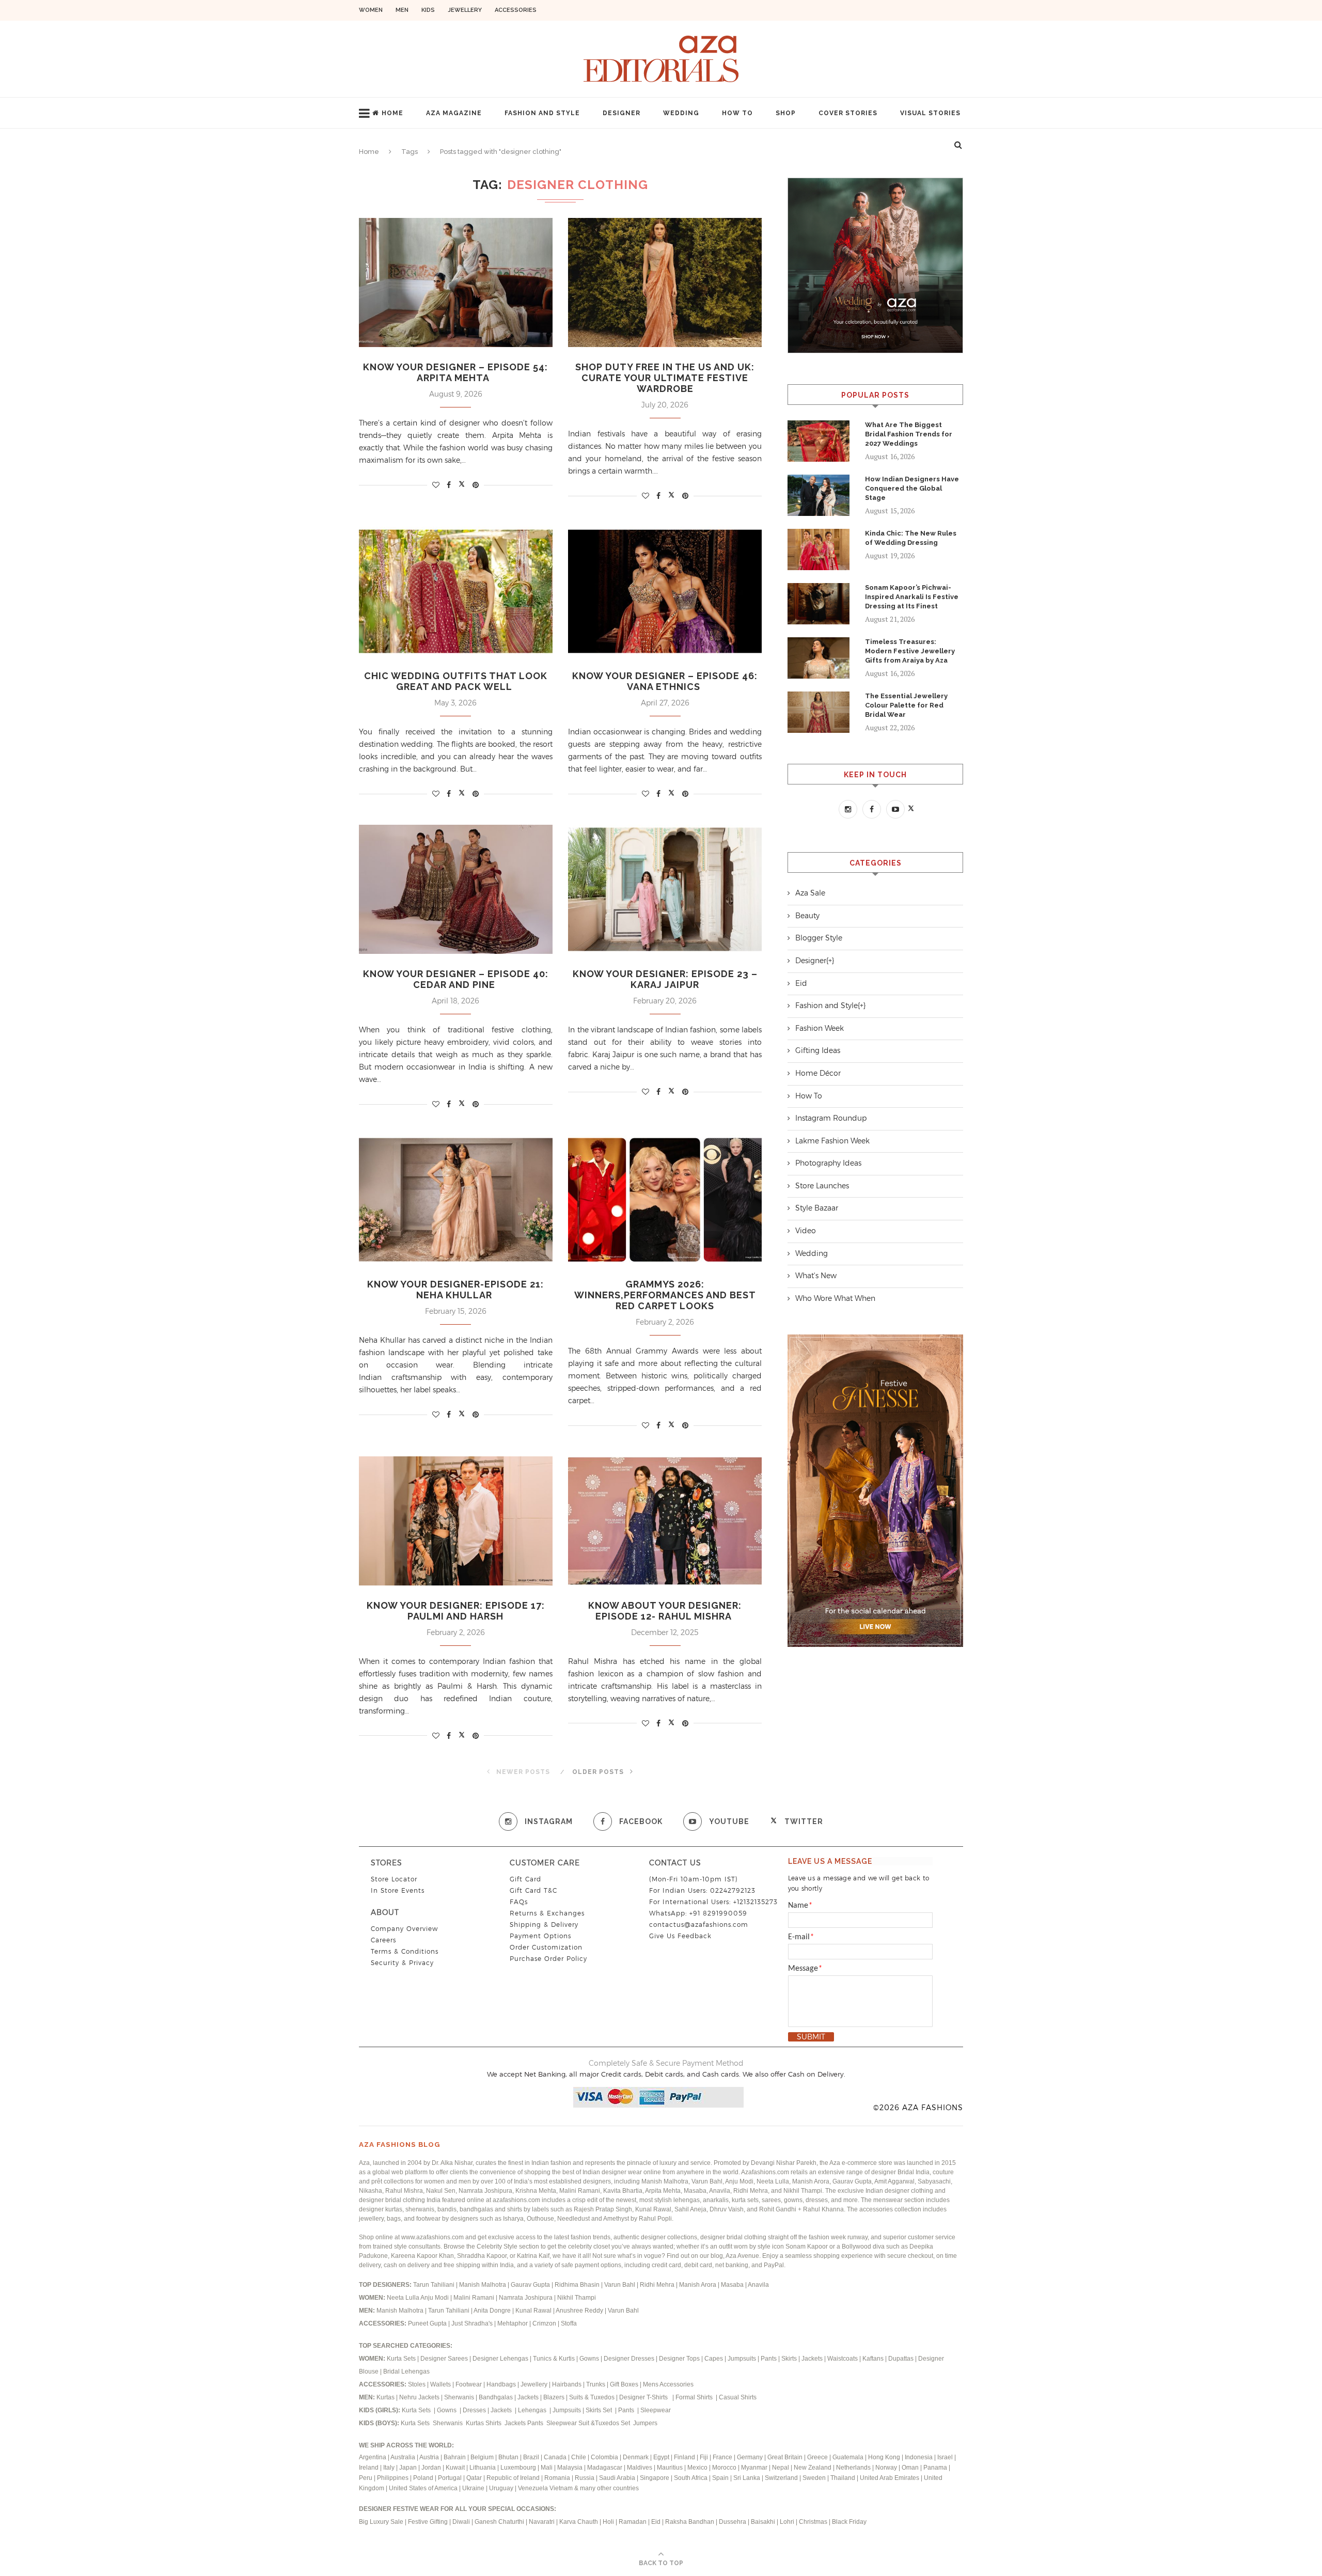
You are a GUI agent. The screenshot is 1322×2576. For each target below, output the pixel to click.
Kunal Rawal (533, 2311)
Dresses (474, 2410)
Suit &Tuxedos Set (605, 2423)
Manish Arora (698, 2285)
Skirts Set (600, 2410)
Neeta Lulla (404, 2298)
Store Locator (394, 1879)
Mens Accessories (668, 2384)
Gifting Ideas (818, 1050)
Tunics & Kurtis (554, 2359)
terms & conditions (405, 1951)
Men (402, 10)
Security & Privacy (402, 1963)
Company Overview (404, 1929)
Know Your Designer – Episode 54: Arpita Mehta (455, 372)
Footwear (469, 2384)
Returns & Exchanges (547, 1913)
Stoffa (569, 2323)
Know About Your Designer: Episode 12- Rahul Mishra (665, 1611)
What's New (816, 1276)
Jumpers (645, 2423)
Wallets (441, 2384)
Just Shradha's (472, 2323)
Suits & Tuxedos (592, 2397)
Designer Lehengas (500, 2359)
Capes (714, 2359)
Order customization (546, 1947)
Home (392, 113)
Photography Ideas (828, 1163)
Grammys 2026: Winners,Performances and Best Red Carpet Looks (665, 1295)
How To (737, 113)
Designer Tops (679, 2359)
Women (371, 10)
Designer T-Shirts (645, 2397)
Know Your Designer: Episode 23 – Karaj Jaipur (665, 979)
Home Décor (818, 1073)
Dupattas (901, 2359)
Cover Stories (848, 113)
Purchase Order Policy (548, 1959)
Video (806, 1231)
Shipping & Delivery (544, 1925)
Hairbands (568, 2384)
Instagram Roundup (831, 1118)
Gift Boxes (625, 2384)
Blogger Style (819, 938)
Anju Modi (435, 2298)
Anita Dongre (492, 2311)
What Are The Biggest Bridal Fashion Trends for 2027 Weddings (909, 434)
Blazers (555, 2397)
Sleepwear (656, 2410)
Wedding (681, 113)
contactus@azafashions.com (699, 1925)
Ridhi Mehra (658, 2285)
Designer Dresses (629, 2359)
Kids (428, 10)
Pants (769, 2359)
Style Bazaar (817, 1208)
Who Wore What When (835, 1298)
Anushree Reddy (579, 2311)
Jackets (812, 2359)
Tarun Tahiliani (435, 2285)
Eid (801, 983)
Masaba (733, 2285)
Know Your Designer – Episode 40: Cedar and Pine (456, 979)
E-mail (801, 1937)
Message (805, 1969)
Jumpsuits (742, 2359)
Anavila (758, 2285)
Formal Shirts (695, 2397)
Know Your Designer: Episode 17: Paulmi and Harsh (456, 1611)
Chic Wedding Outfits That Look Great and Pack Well (456, 681)
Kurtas (386, 2397)
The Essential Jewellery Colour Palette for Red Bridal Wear (906, 705)
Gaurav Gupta (531, 2285)
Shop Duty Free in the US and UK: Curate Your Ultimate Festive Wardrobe (665, 378)
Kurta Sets (401, 2359)
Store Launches (822, 1186)
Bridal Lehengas (406, 2371)
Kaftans (873, 2359)
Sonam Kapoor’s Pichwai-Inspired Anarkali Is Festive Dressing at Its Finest (912, 597)
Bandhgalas (496, 2397)
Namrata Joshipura (526, 2298)
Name (800, 1906)
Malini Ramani (475, 2298)
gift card (525, 1879)
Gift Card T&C (533, 1890)
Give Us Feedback (680, 1936)
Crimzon (544, 2323)
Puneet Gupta (427, 2323)
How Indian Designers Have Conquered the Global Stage (912, 488)
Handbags (502, 2384)
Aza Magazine (454, 113)
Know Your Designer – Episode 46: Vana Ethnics (665, 681)
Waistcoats (843, 2359)
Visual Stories (930, 113)
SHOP (786, 113)
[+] (830, 961)
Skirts (789, 2359)
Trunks (596, 2384)
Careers (383, 1940)
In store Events (398, 1890)
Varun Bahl (620, 2285)
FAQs (519, 1902)
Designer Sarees (444, 2359)
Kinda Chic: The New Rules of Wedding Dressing (911, 538)
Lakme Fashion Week (832, 1141)
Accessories (516, 10)
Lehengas (533, 2410)
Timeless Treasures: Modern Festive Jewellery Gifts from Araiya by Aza (910, 651)
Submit (811, 2037)
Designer (621, 113)
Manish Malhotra (483, 2285)
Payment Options (540, 1936)
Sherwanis (460, 2397)
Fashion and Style (542, 113)
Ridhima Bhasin (578, 2285)
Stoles (417, 2384)
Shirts (494, 2423)
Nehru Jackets (420, 2397)
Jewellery (465, 10)
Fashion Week (820, 1028)
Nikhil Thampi (577, 2298)
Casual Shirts (738, 2397)
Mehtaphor (513, 2323)
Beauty (807, 916)
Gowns (590, 2359)
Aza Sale (810, 893)
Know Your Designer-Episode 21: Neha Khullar (455, 1290)
